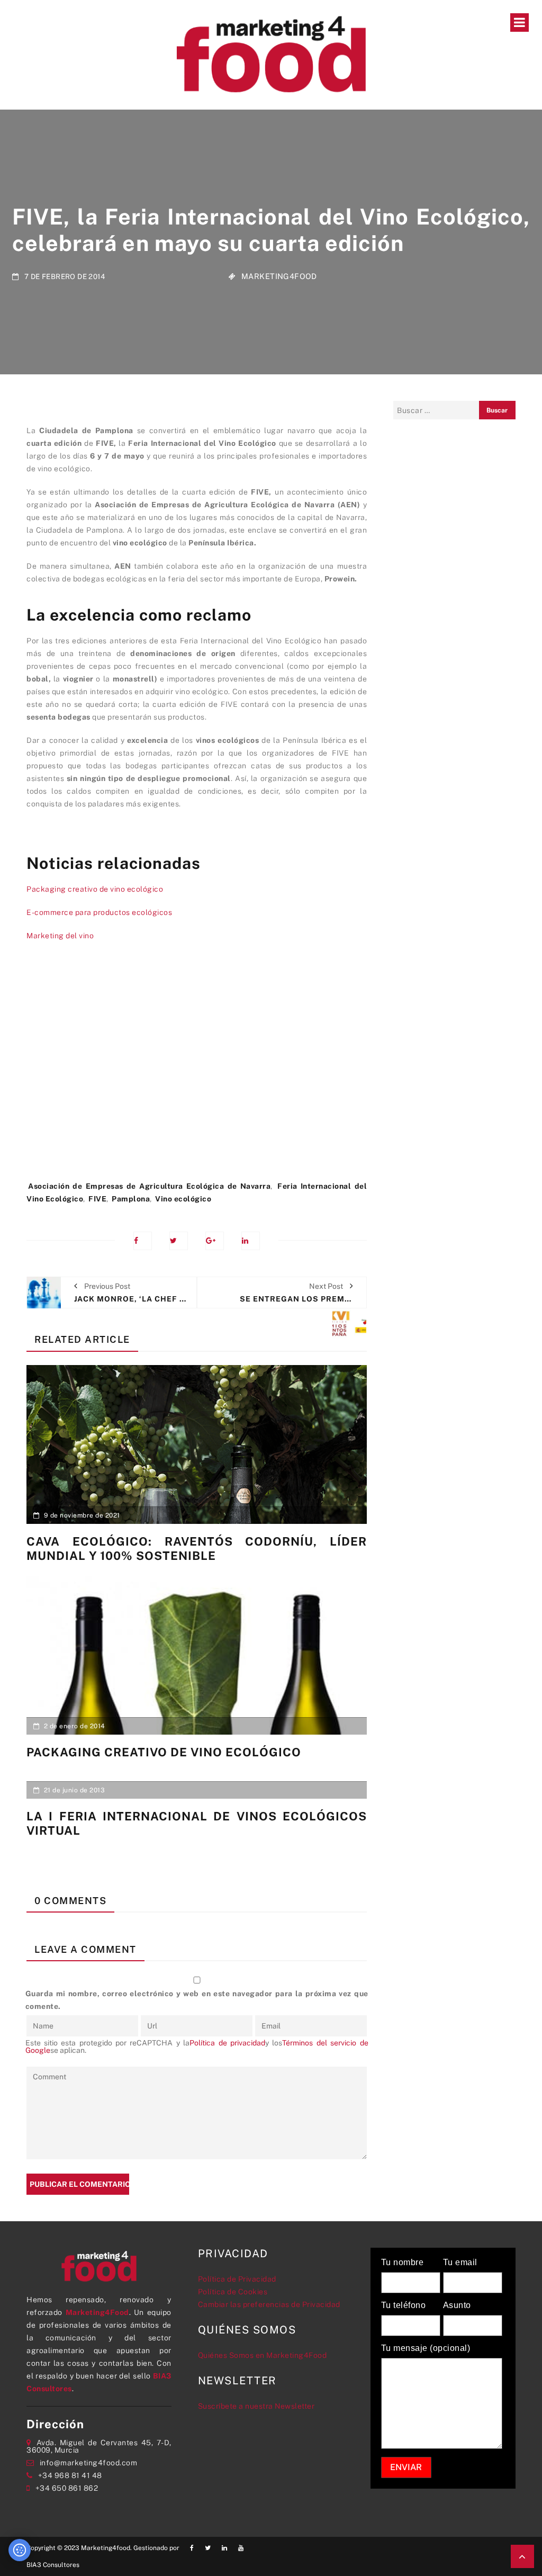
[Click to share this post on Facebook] (143, 1241)
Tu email (460, 2263)
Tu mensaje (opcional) (426, 2348)
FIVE (97, 1199)
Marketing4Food (279, 276)
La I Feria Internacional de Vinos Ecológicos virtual (197, 1823)
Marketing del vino (60, 936)
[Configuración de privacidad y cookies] (20, 2550)
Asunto (457, 2305)
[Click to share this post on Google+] (215, 1241)
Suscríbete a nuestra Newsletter (256, 2406)
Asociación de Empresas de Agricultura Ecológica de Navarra (149, 1186)
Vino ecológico (183, 1199)
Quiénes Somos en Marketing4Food (263, 2355)
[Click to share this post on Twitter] (179, 1241)
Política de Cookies (233, 2292)
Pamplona (131, 1199)
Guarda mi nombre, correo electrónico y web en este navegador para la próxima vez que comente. (197, 2000)
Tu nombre (403, 2263)
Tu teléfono (404, 2305)
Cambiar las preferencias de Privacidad (269, 2304)
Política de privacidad (227, 2043)
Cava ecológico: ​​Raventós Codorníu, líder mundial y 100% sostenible (197, 1548)
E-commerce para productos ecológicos (99, 912)
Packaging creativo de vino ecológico (95, 889)
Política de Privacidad (237, 2279)
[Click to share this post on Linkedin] (251, 1241)
